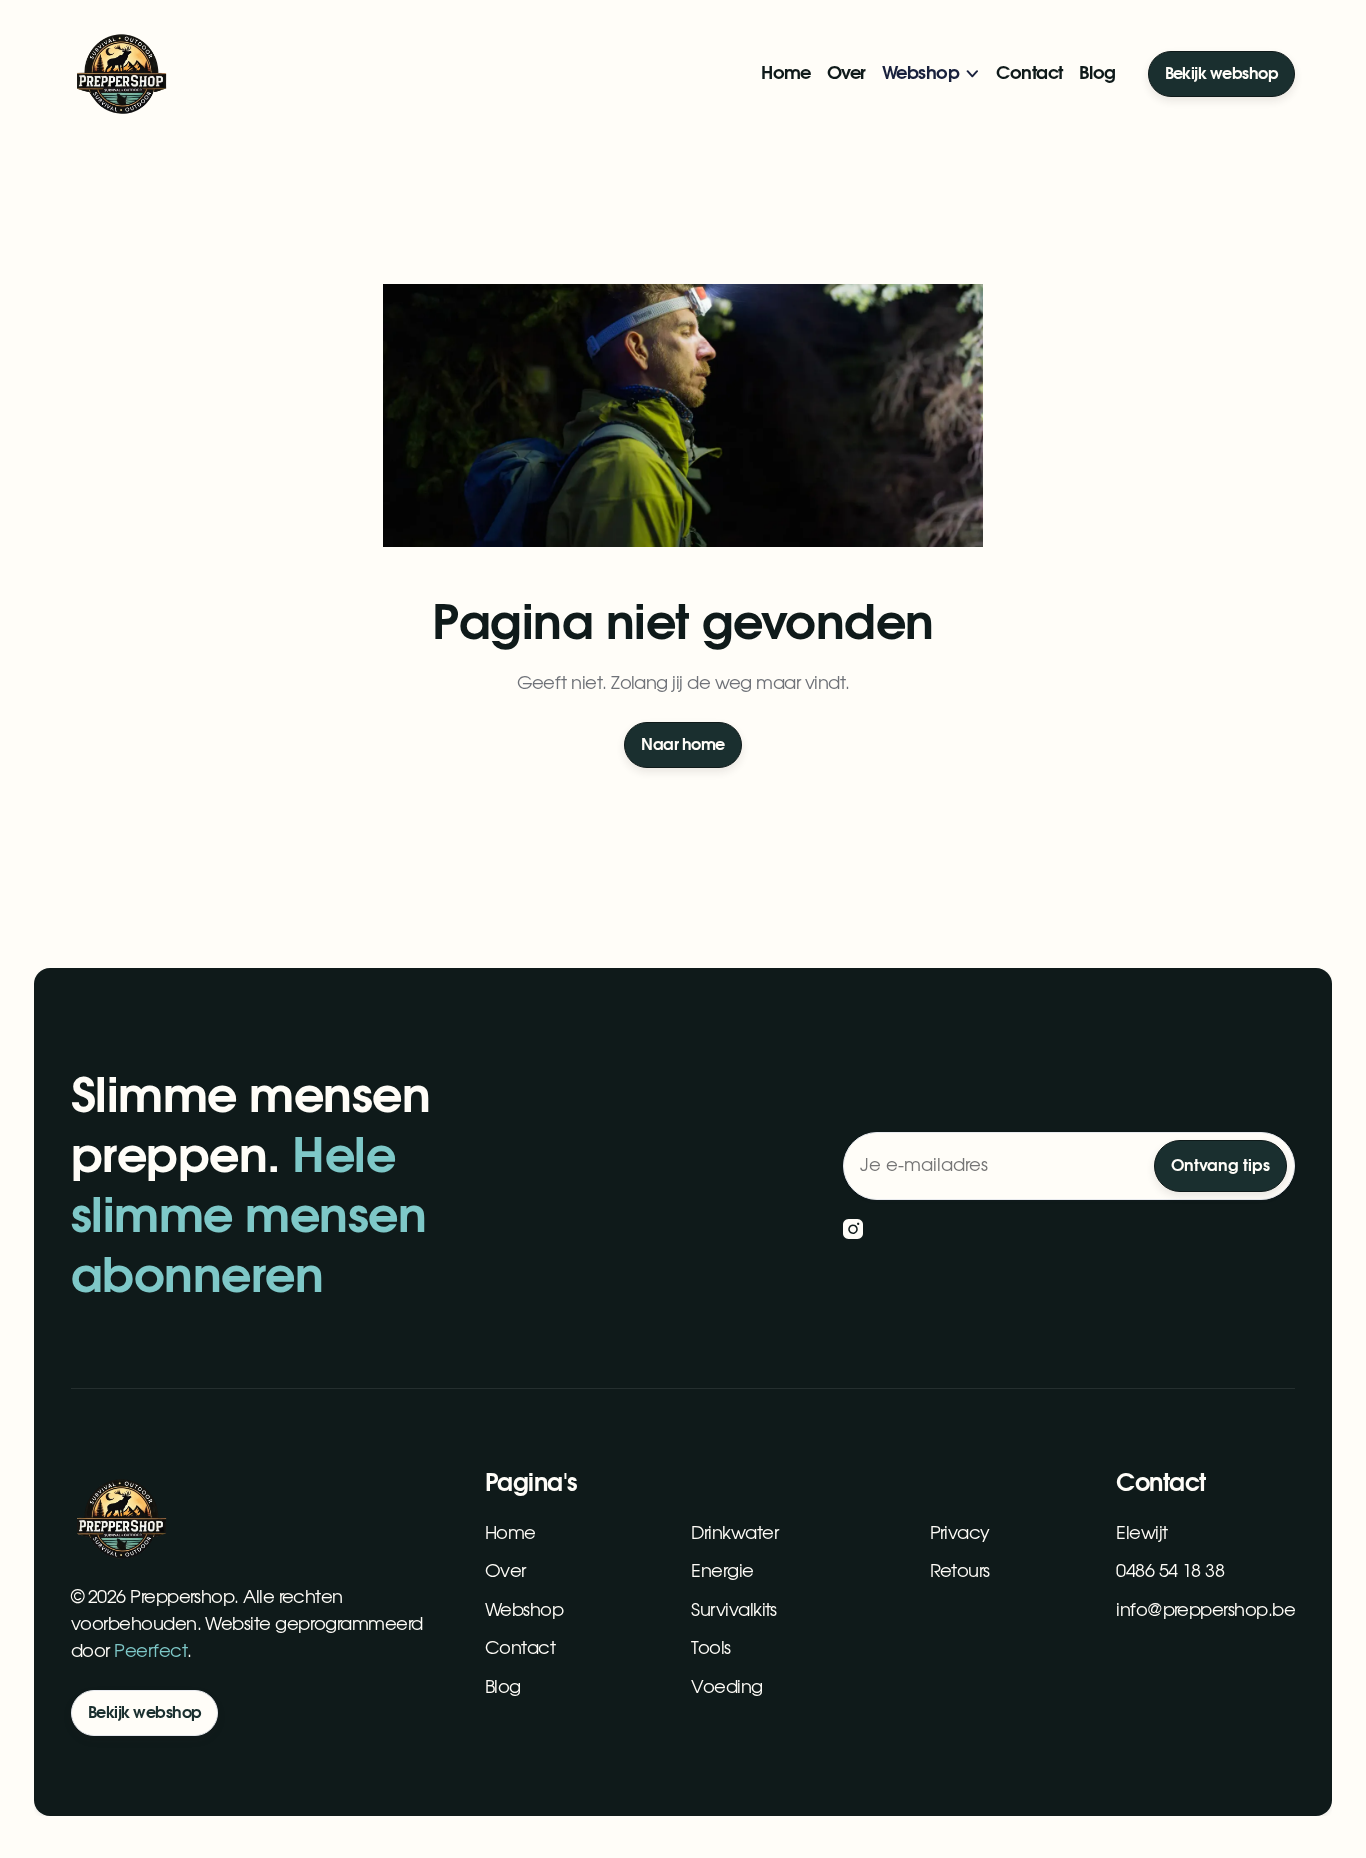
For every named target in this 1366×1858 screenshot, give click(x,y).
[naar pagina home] (121, 74)
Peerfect (150, 1652)
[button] (931, 74)
